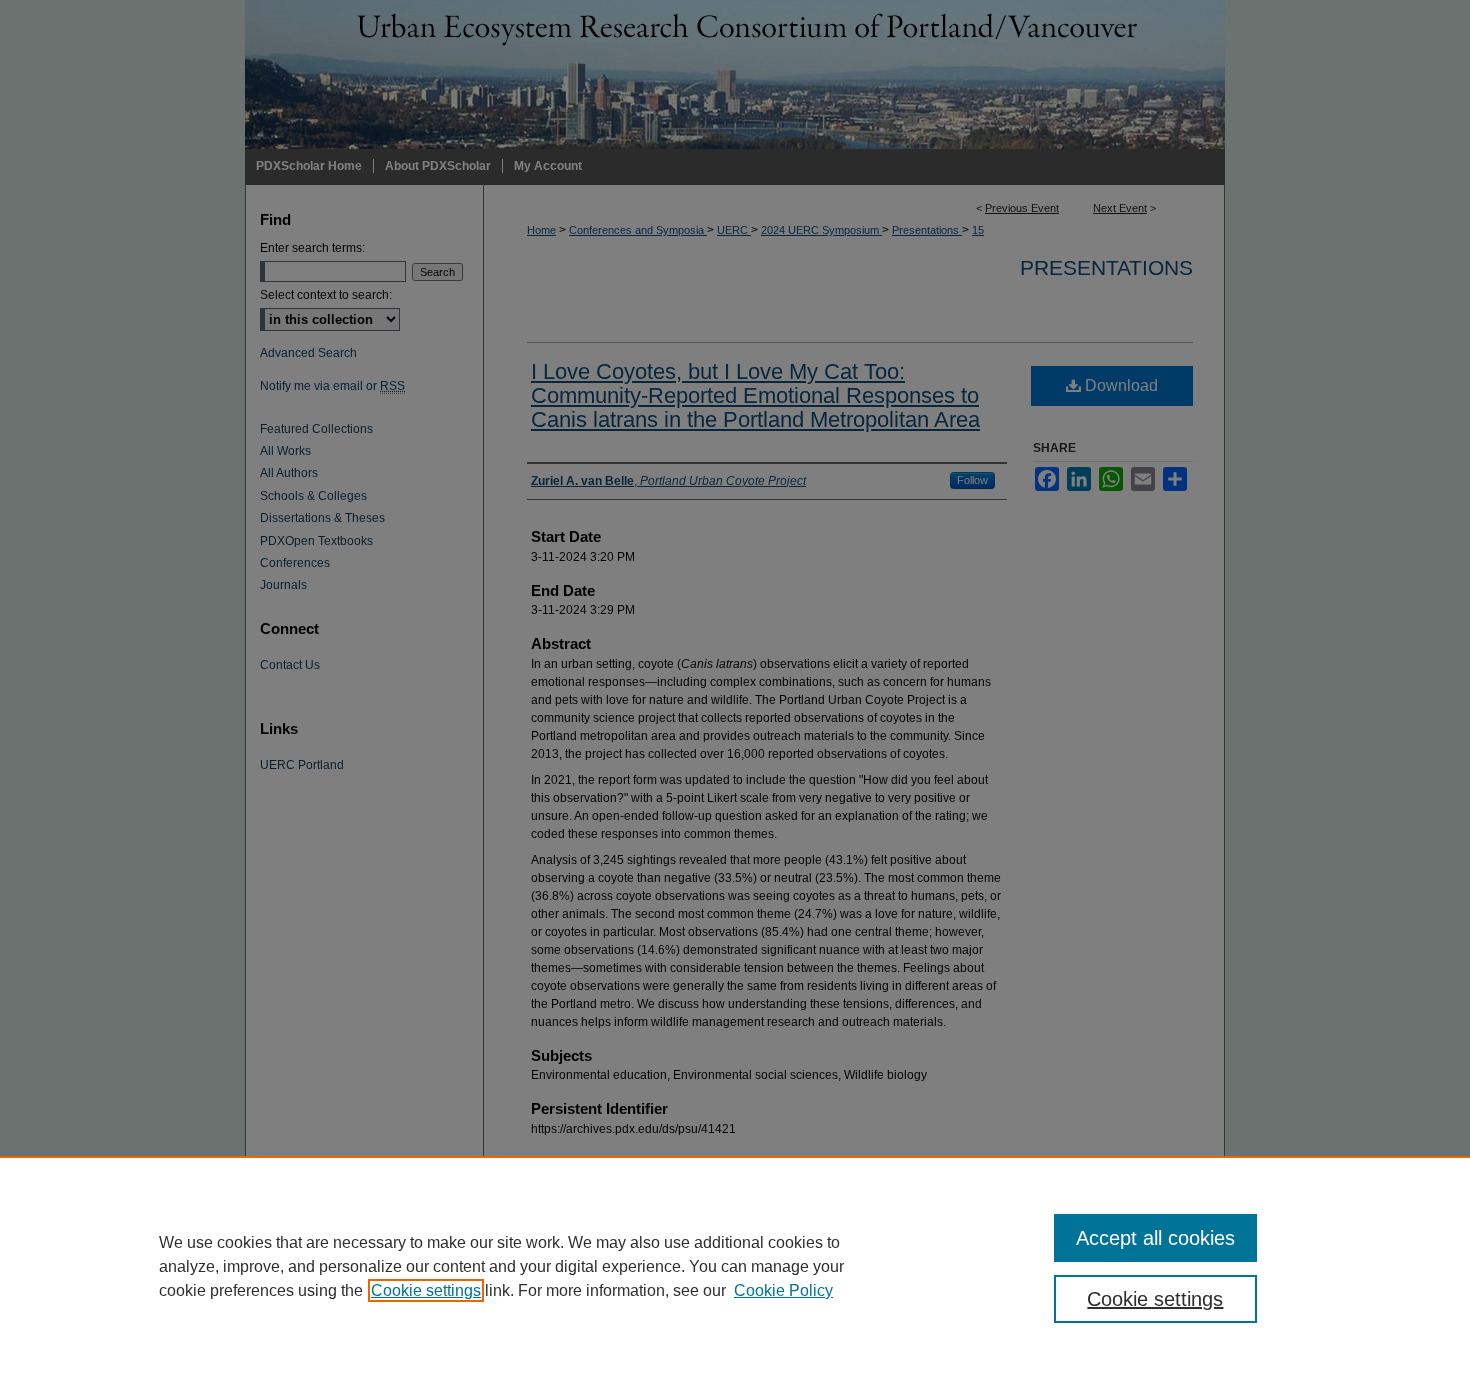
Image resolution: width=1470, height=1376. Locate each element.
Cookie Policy (783, 1290)
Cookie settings (426, 1290)
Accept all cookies (1155, 1238)
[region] (735, 1266)
